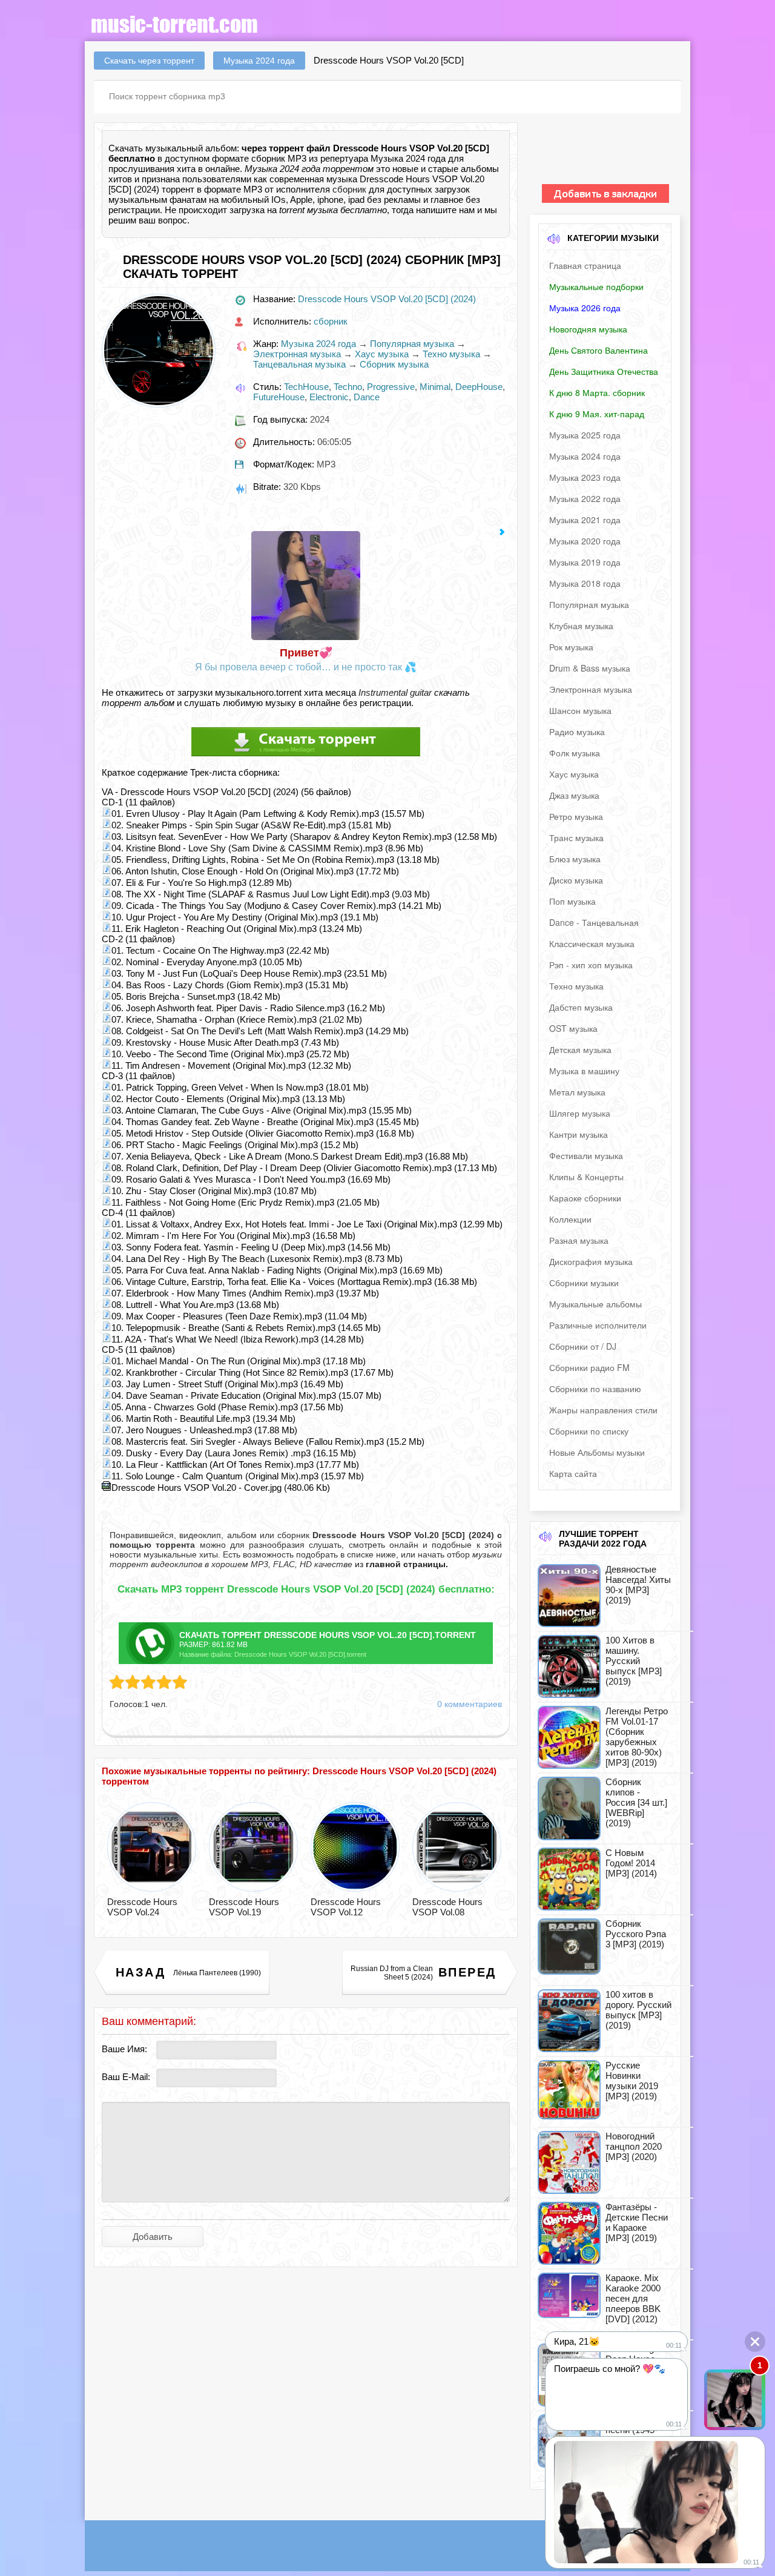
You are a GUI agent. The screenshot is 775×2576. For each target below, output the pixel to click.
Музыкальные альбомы (595, 1304)
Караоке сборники (585, 1198)
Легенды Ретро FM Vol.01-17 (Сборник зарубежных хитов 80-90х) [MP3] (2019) (637, 1737)
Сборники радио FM (589, 1367)
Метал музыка (577, 1092)
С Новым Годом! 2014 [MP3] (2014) (631, 1863)
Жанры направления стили (603, 1410)
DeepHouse (479, 387)
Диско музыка (576, 880)
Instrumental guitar (395, 692)
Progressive (391, 387)
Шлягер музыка (580, 1113)
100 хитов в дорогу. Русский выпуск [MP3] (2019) (638, 2010)
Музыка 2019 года (585, 562)
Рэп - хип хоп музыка (591, 965)
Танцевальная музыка (299, 364)
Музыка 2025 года (585, 435)
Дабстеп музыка (581, 1007)
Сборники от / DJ (583, 1346)
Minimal (435, 387)
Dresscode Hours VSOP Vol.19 (244, 1907)
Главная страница (585, 265)
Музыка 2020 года (585, 541)
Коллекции (570, 1219)
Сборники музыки (584, 1283)
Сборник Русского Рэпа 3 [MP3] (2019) (636, 1934)
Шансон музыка (580, 710)
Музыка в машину (584, 1071)
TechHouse (306, 387)
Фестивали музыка (586, 1155)
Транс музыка (576, 837)
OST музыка (573, 1028)
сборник (349, 189)
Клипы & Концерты (586, 1177)
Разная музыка (579, 1240)
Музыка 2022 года (585, 498)
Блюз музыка (575, 859)
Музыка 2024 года (318, 344)
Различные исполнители (598, 1325)
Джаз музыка (574, 795)
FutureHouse (279, 397)
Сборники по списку (589, 1431)
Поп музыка (572, 901)
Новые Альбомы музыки (597, 1452)
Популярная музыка (412, 344)
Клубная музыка (581, 626)
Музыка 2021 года (585, 520)
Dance (367, 397)
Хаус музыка (382, 354)
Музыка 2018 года (585, 583)
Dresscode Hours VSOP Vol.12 (346, 1907)
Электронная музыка (297, 354)
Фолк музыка (575, 753)
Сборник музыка (394, 364)
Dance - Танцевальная (594, 922)
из (400, 1564)
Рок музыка (571, 647)
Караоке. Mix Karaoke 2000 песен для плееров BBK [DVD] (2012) (633, 2298)
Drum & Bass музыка (590, 668)
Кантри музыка (579, 1134)
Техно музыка (451, 354)
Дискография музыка (591, 1261)
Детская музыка (580, 1049)
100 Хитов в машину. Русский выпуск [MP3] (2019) (634, 1661)
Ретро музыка (576, 816)
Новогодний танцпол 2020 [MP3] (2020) (634, 2146)
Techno (348, 387)
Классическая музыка (592, 943)
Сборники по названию (595, 1389)
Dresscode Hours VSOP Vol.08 (447, 1907)
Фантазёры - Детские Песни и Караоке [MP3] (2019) (637, 2222)
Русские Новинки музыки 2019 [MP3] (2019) (632, 2081)
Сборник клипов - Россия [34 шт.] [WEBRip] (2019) (636, 1802)
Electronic (329, 397)
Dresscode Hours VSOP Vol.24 (142, 1907)
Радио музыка (577, 732)
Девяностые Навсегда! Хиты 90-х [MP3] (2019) (638, 1585)
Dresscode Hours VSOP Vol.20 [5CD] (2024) (387, 299)
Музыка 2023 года (585, 477)
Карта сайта (573, 1473)
